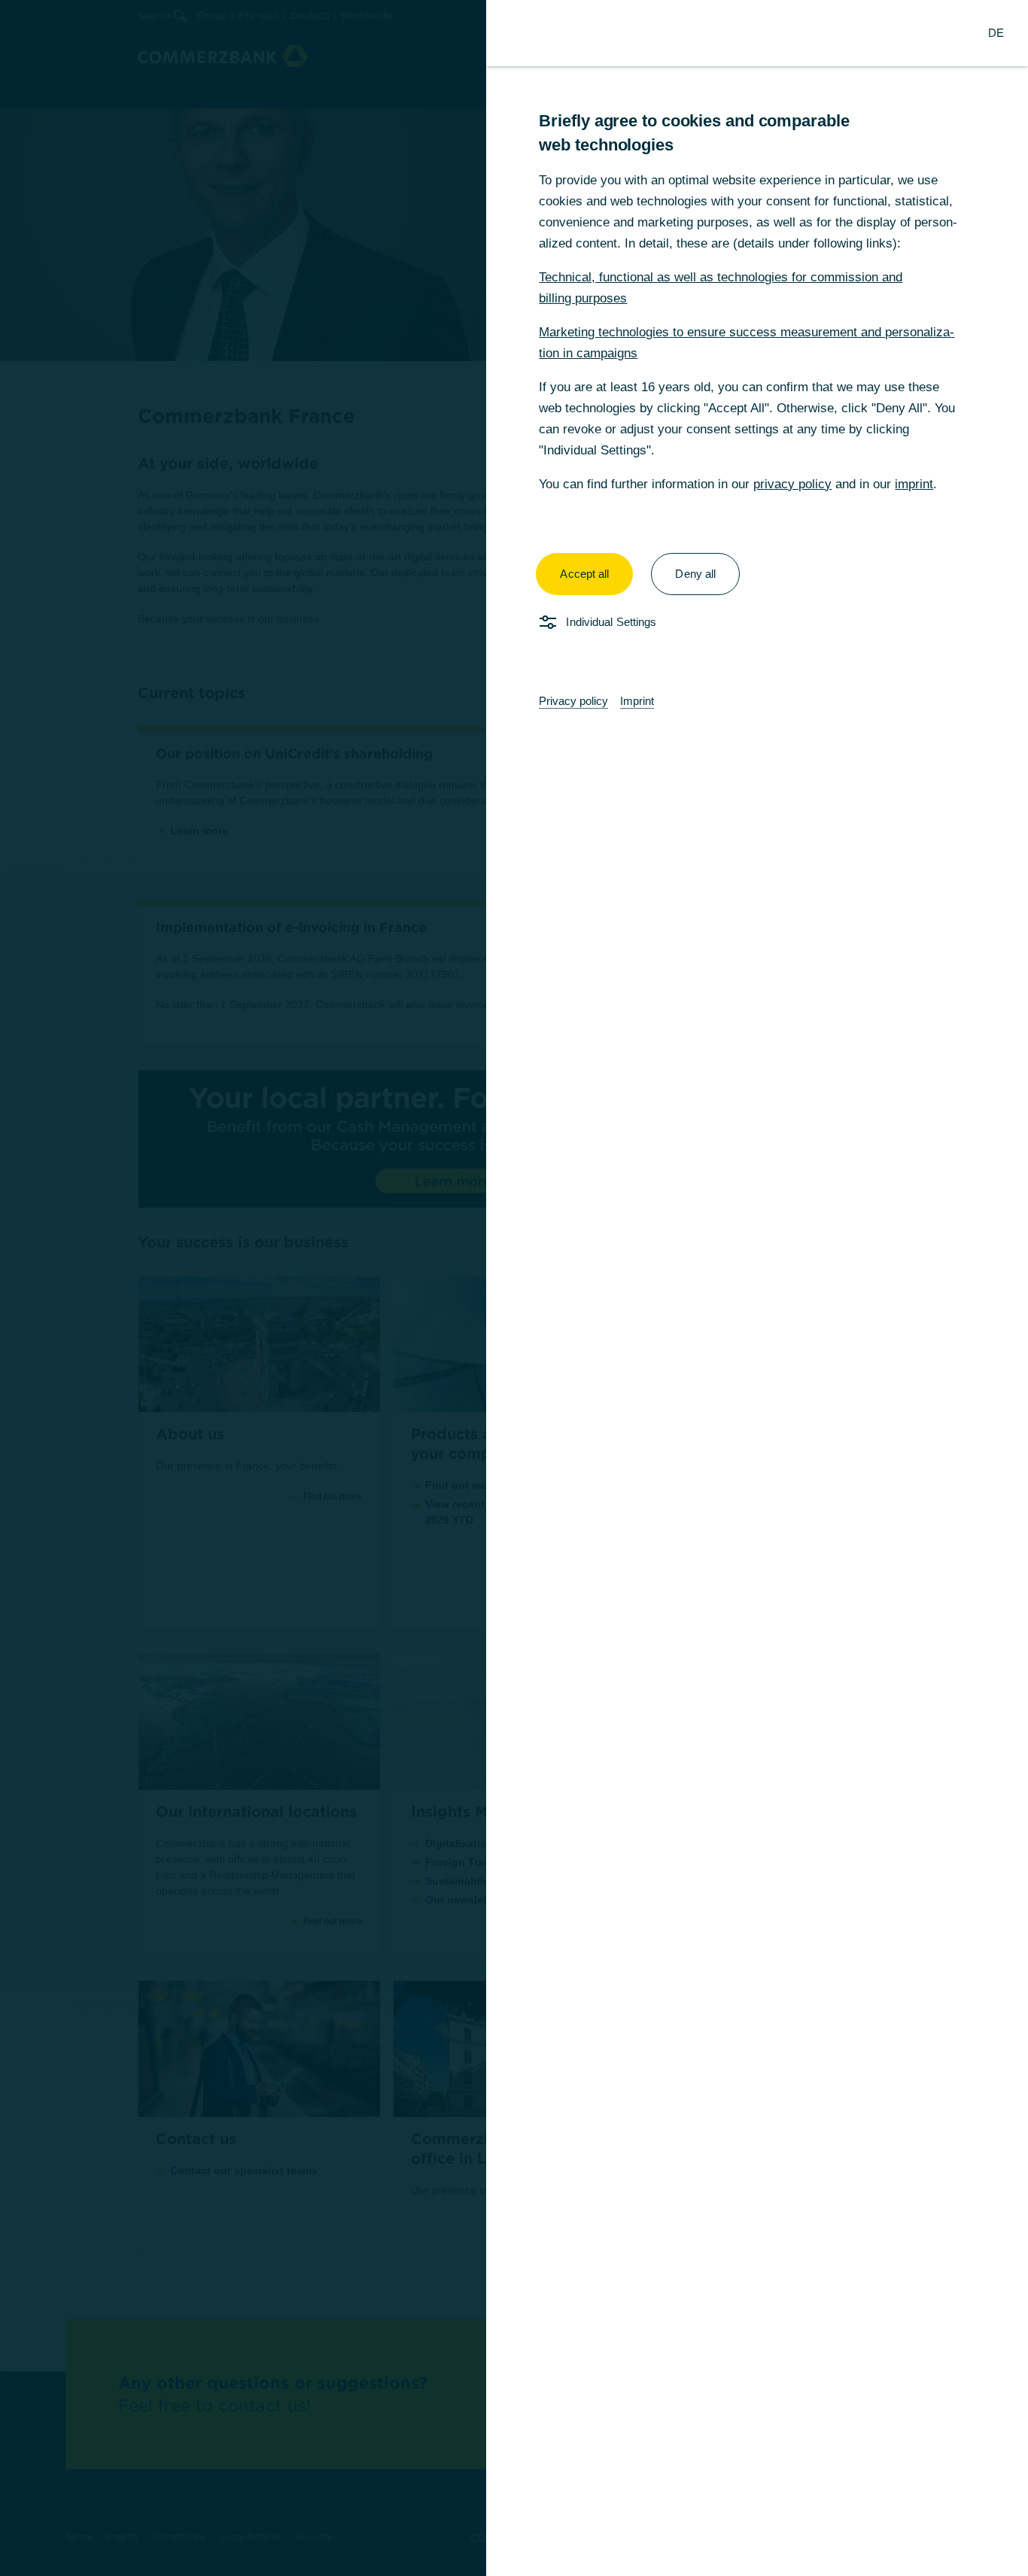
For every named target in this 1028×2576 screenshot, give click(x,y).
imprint (914, 484)
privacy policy (792, 484)
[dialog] (514, 1288)
